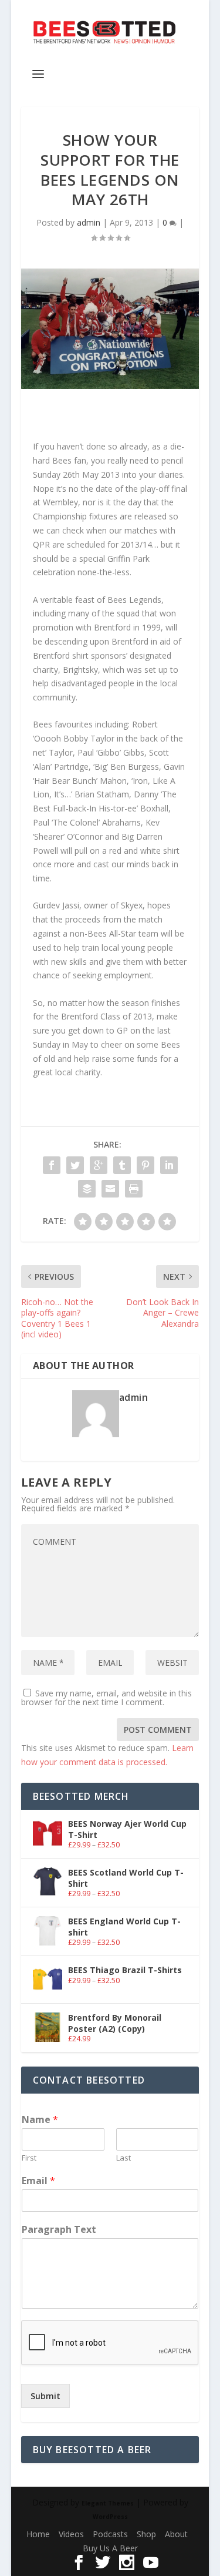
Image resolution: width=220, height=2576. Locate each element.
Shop (146, 2534)
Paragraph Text (59, 2230)
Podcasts (110, 2534)
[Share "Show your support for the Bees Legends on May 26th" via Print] (134, 1189)
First (29, 2158)
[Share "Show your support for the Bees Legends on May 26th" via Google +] (99, 1165)
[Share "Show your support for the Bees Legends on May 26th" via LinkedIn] (169, 1165)
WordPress (110, 2517)
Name (40, 2120)
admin (89, 222)
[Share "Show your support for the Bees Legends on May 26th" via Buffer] (87, 1189)
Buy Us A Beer (110, 2548)
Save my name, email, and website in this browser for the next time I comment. (106, 1698)
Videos (71, 2534)
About (176, 2534)
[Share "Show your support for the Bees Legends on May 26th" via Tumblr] (122, 1165)
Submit (45, 2396)
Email (38, 2181)
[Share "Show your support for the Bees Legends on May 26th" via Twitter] (75, 1165)
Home (38, 2534)
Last (123, 2158)
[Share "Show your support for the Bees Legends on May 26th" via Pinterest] (145, 1165)
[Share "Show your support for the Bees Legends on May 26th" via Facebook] (52, 1165)
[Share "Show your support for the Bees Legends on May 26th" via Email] (110, 1189)
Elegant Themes (108, 2503)
